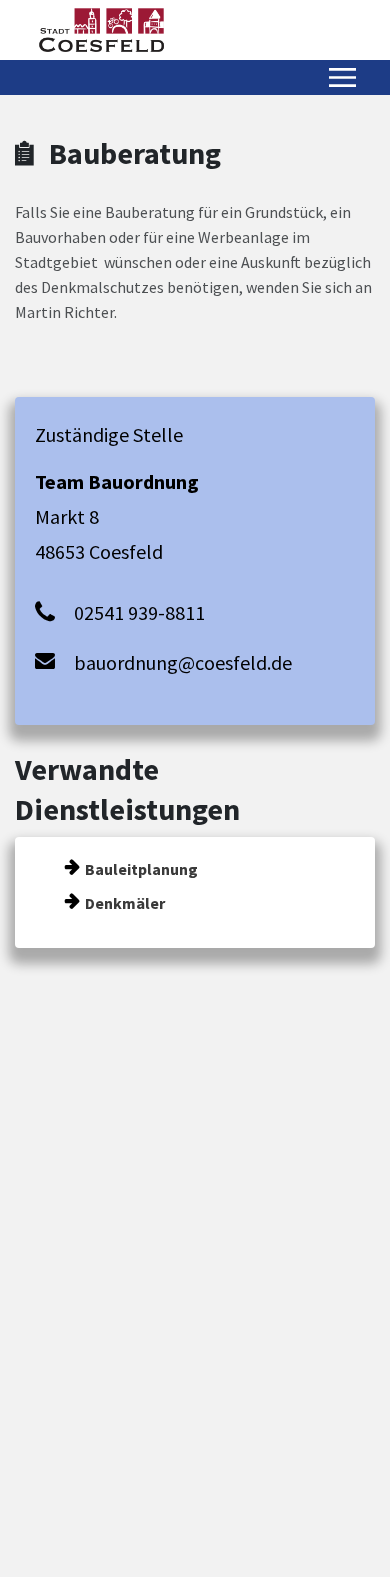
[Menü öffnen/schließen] (342, 77)
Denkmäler (125, 903)
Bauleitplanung (141, 869)
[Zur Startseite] (101, 30)
